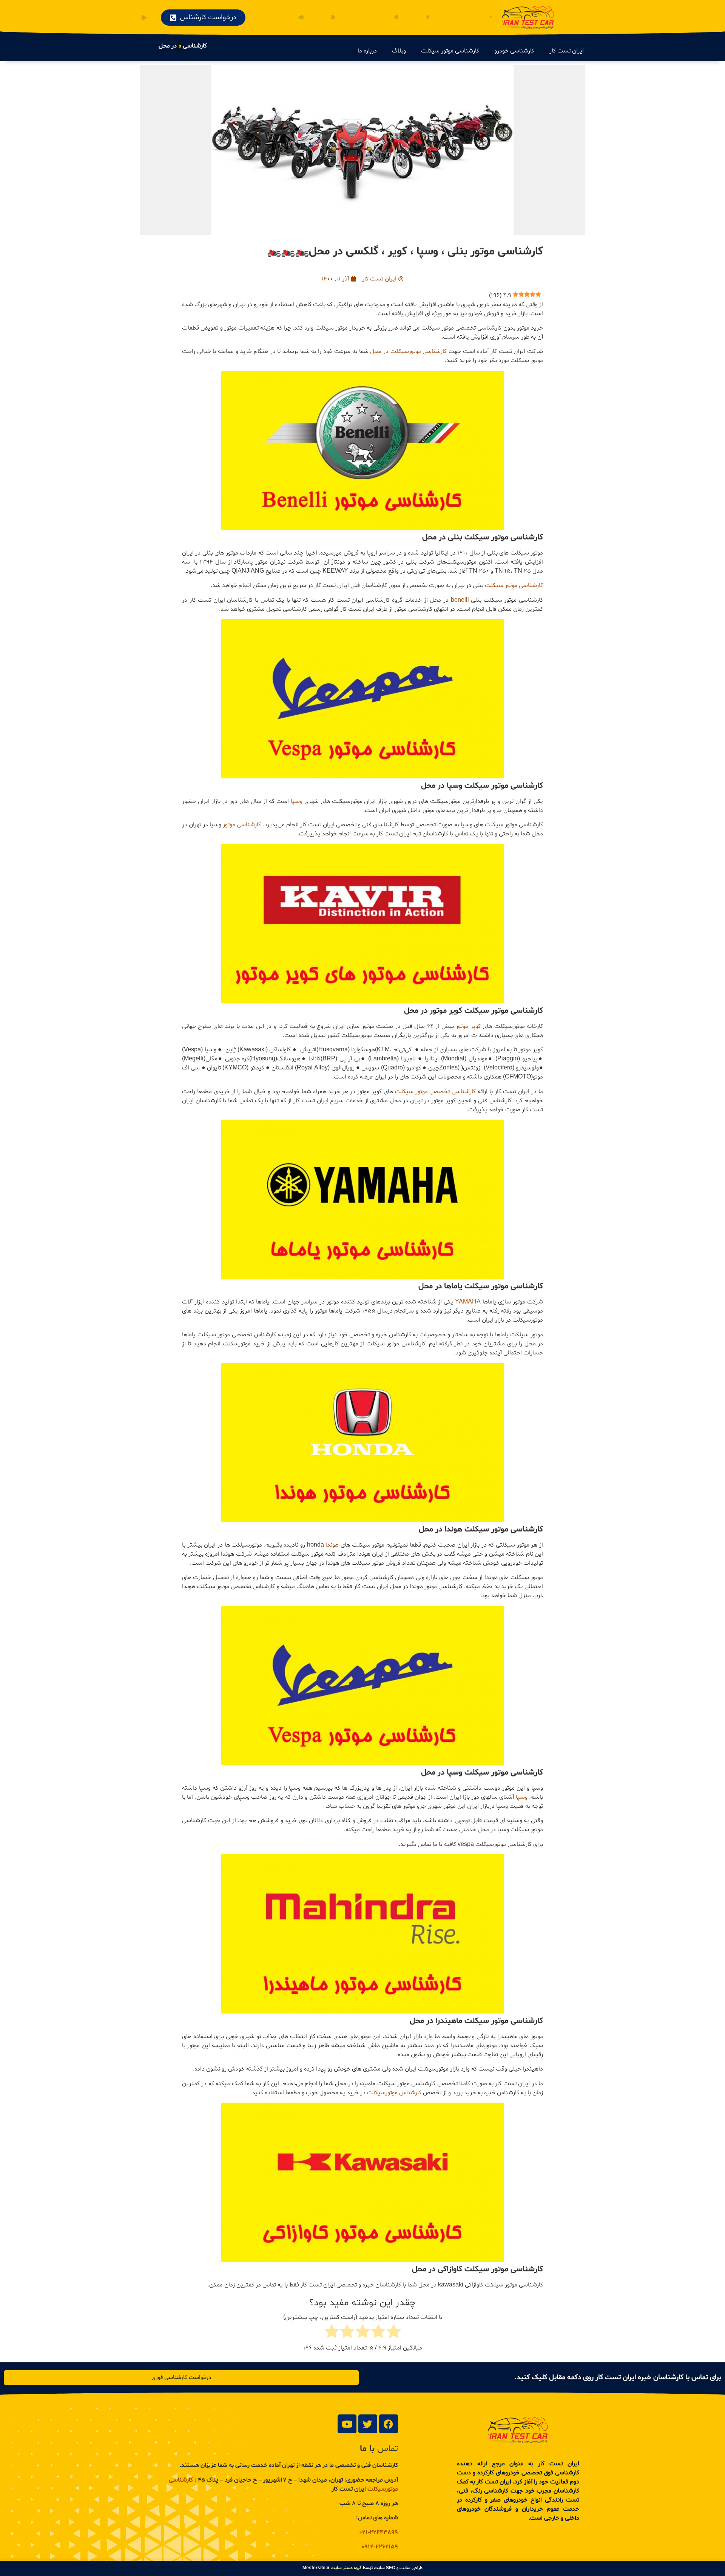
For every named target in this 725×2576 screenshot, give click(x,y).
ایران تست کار (567, 51)
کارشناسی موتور (242, 825)
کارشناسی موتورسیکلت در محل (408, 351)
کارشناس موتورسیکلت (394, 2093)
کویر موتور (468, 1026)
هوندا (332, 1545)
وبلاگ (399, 51)
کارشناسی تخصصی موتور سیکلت (435, 1092)
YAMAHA (468, 1302)
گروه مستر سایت (346, 2568)
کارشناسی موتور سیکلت (450, 51)
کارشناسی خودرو (514, 51)
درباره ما (367, 51)
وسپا (297, 801)
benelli (460, 600)
